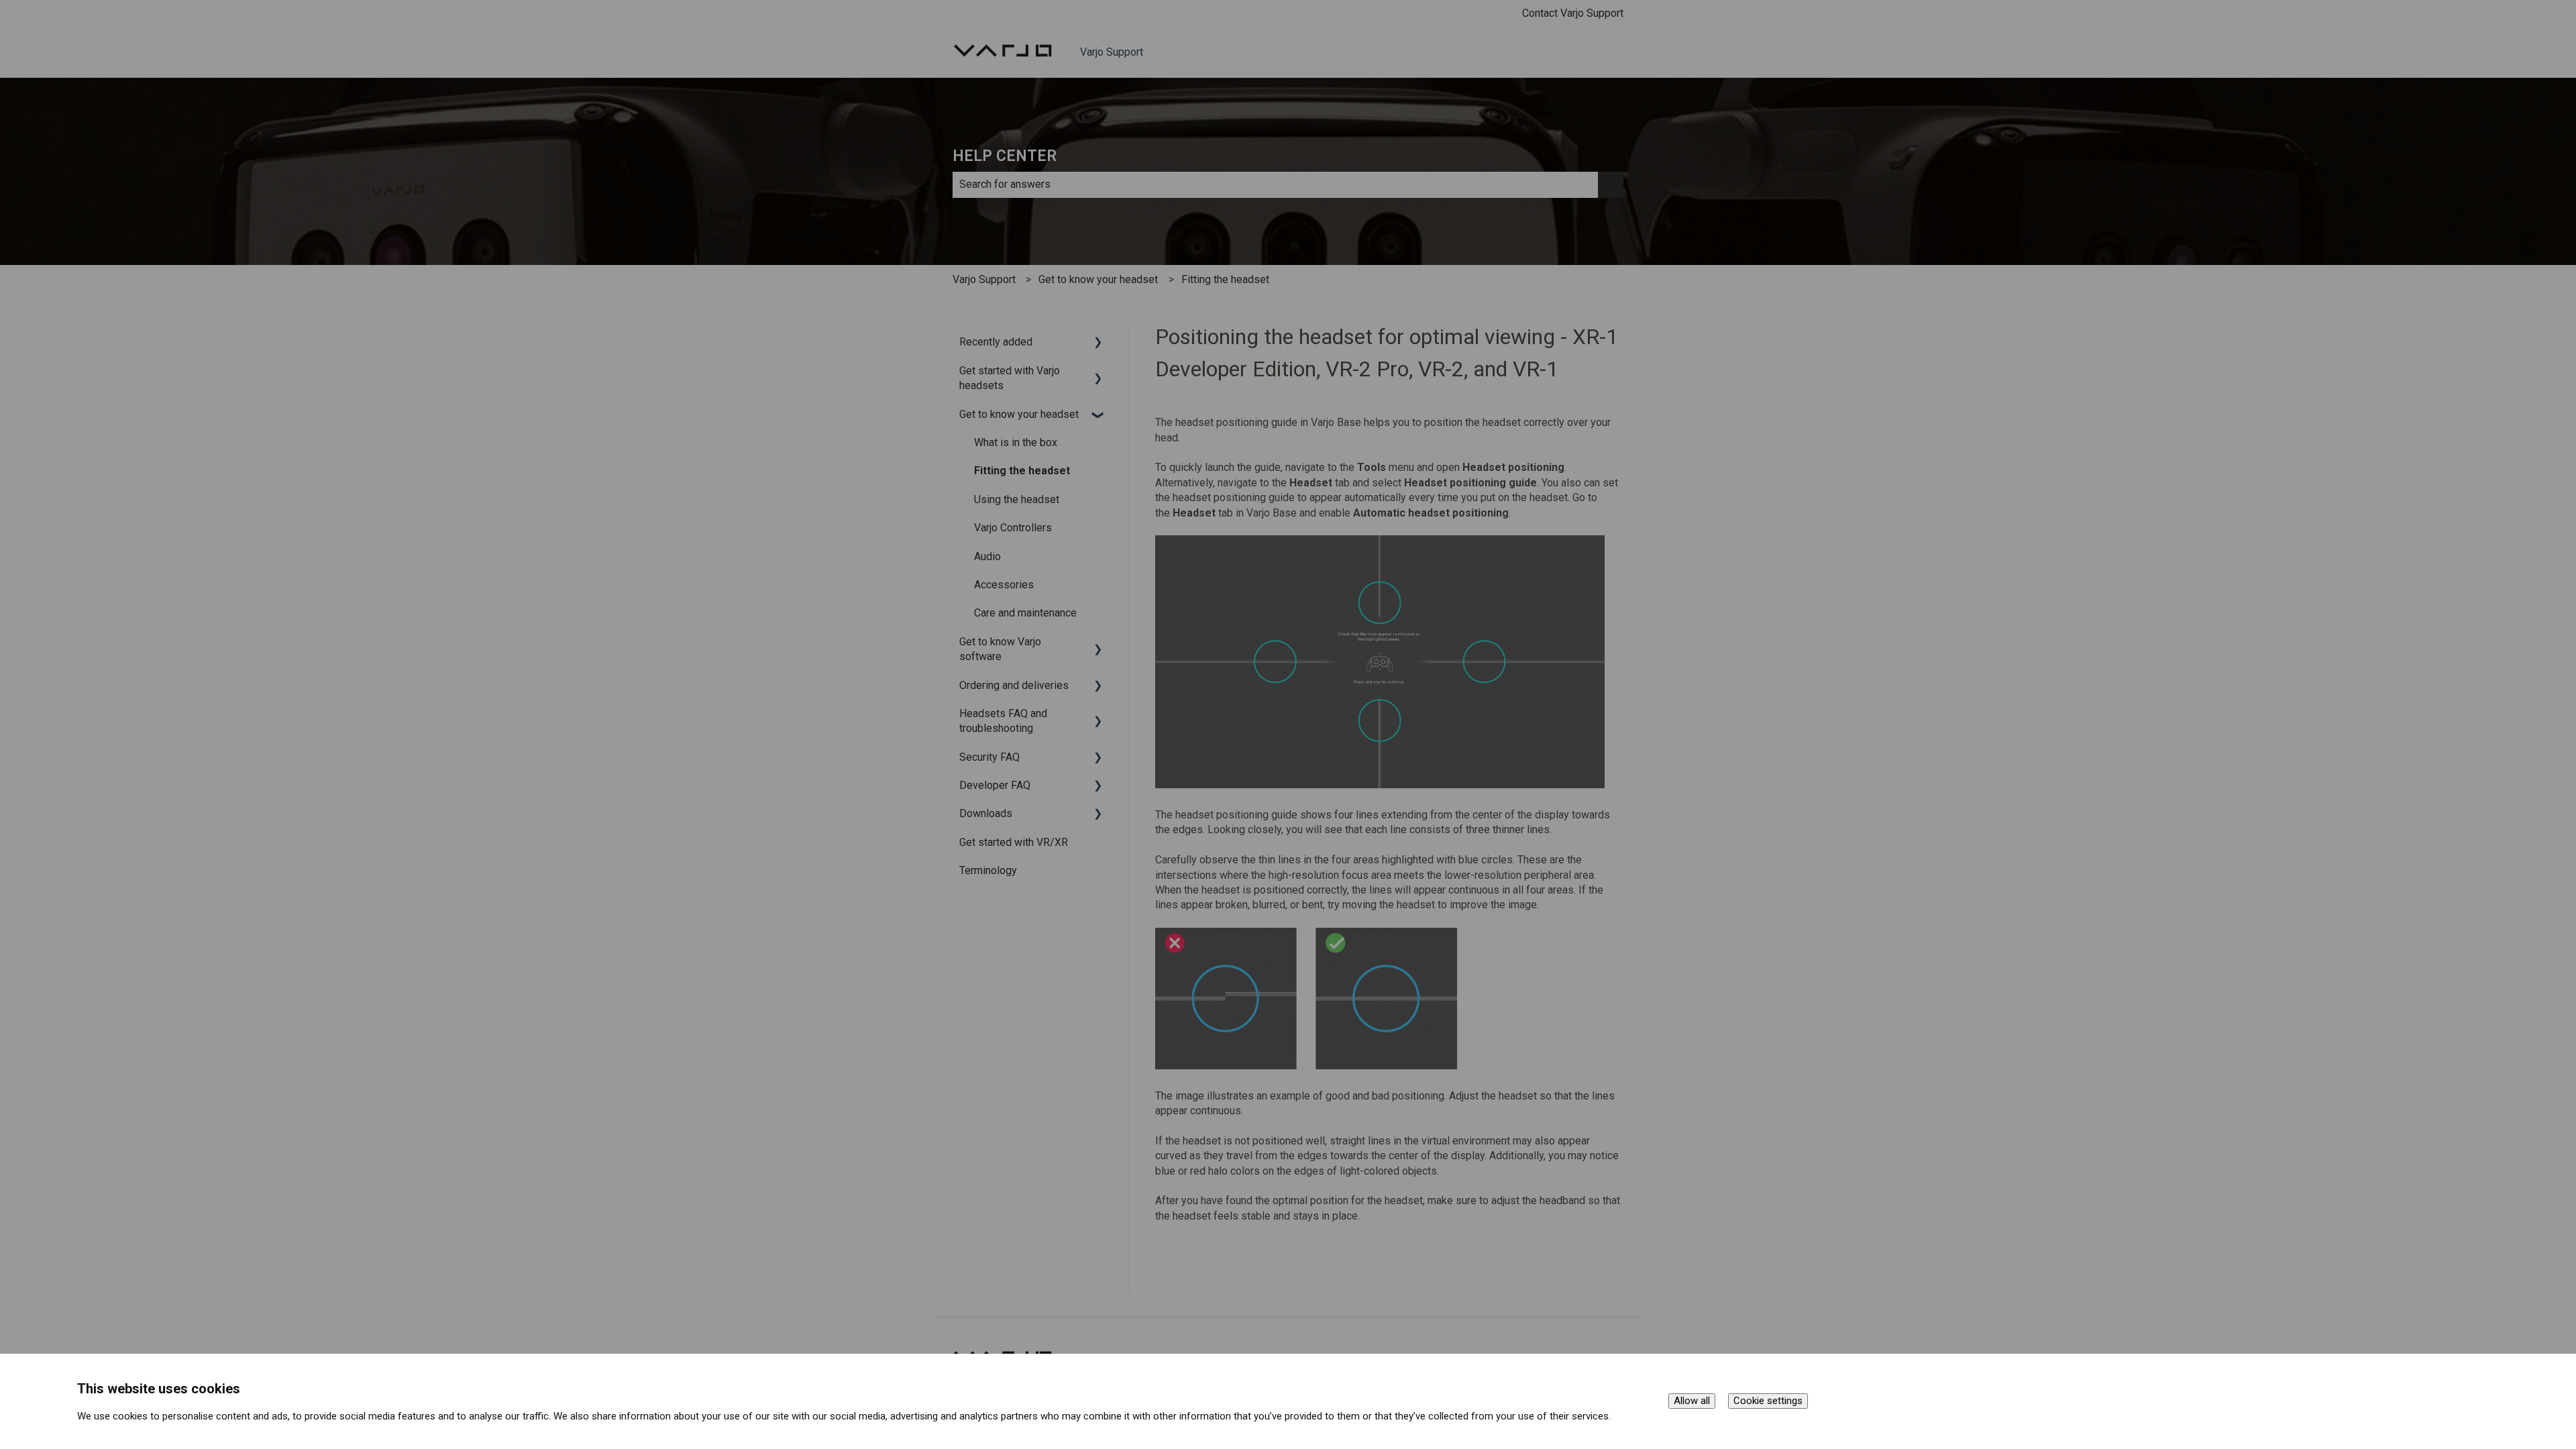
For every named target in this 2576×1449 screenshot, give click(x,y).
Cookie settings (1768, 1401)
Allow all (1692, 1401)
